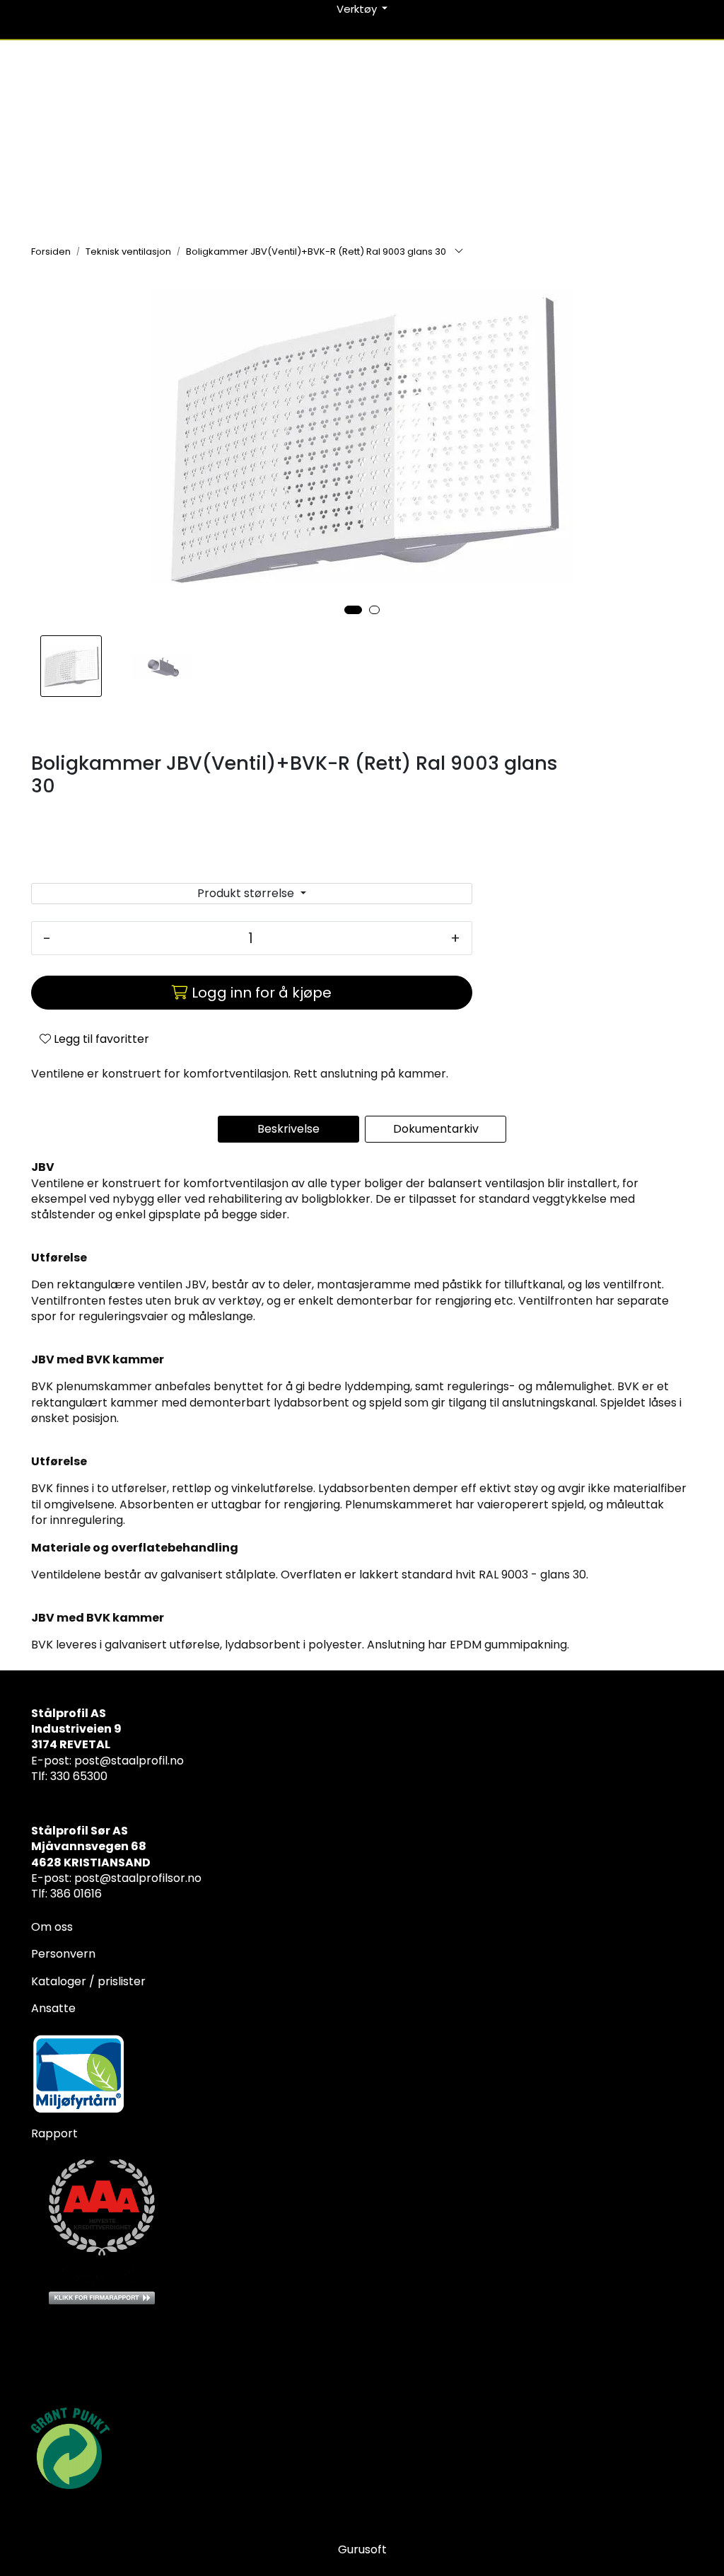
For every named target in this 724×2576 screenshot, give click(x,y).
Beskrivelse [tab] (288, 1129)
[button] (353, 610)
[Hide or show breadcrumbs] (459, 252)
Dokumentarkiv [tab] (436, 1129)
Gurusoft (362, 2549)
